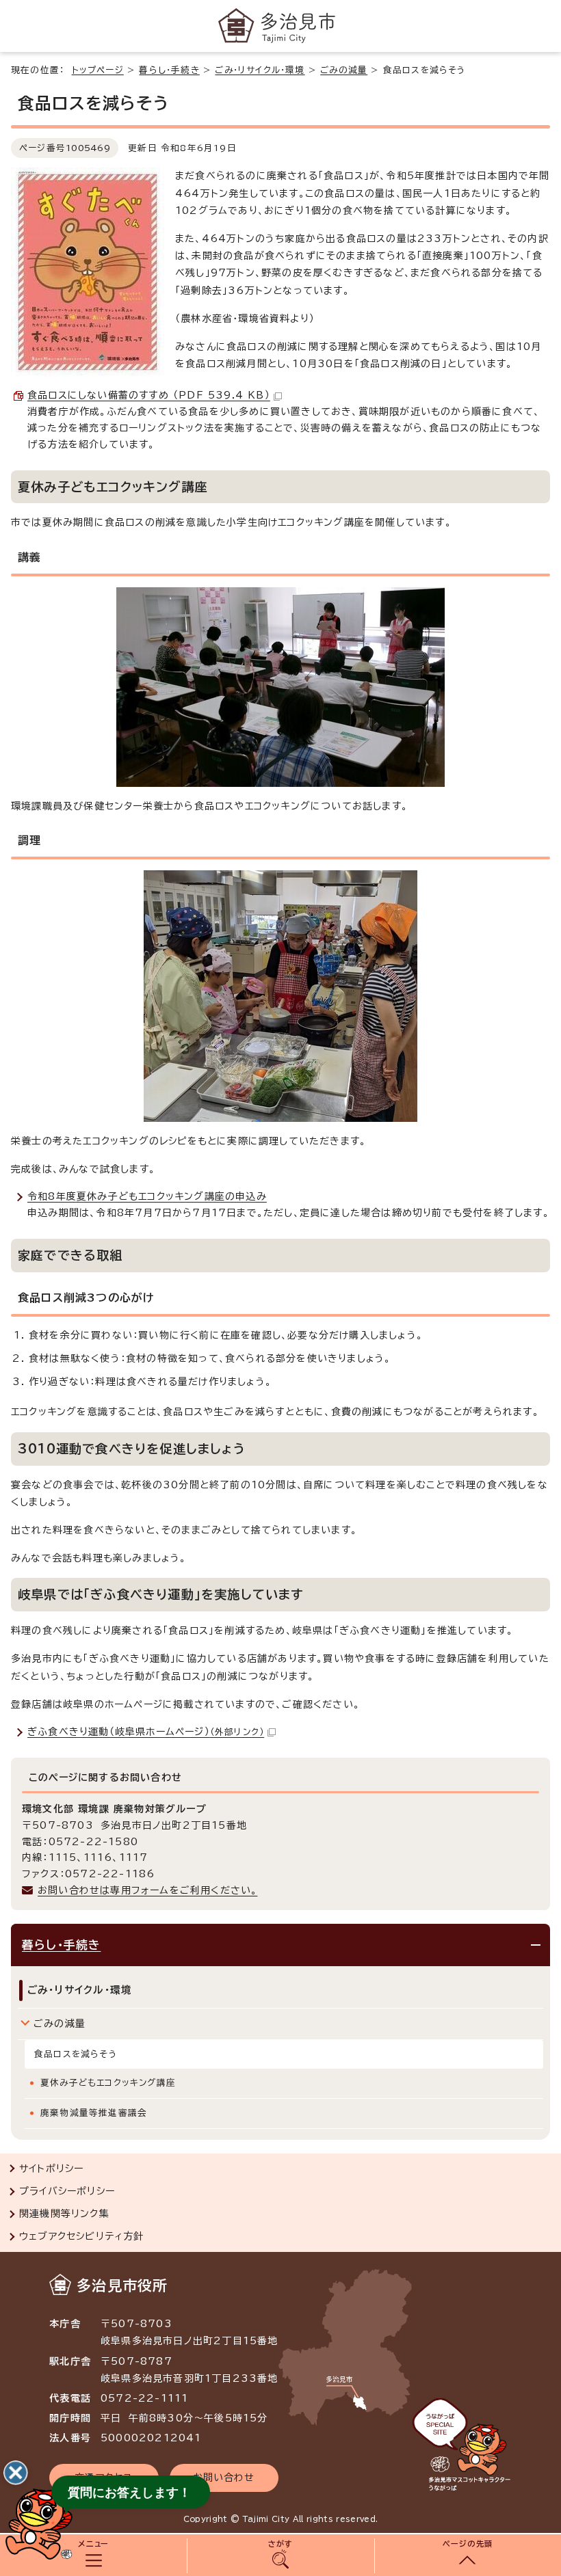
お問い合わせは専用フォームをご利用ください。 (147, 1890)
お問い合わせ (224, 2478)
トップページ (98, 70)
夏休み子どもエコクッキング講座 (108, 2083)
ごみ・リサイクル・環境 (260, 70)
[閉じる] (16, 2473)
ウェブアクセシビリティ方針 (82, 2236)
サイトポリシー (51, 2169)
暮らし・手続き (169, 70)
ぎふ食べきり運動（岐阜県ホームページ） (146, 1732)
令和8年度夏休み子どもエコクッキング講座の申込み (147, 1196)
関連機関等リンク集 (64, 2214)
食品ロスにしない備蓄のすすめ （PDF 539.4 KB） (149, 395)
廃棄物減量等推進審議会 (94, 2113)
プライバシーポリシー (67, 2191)
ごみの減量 (344, 70)
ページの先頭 (468, 2544)
